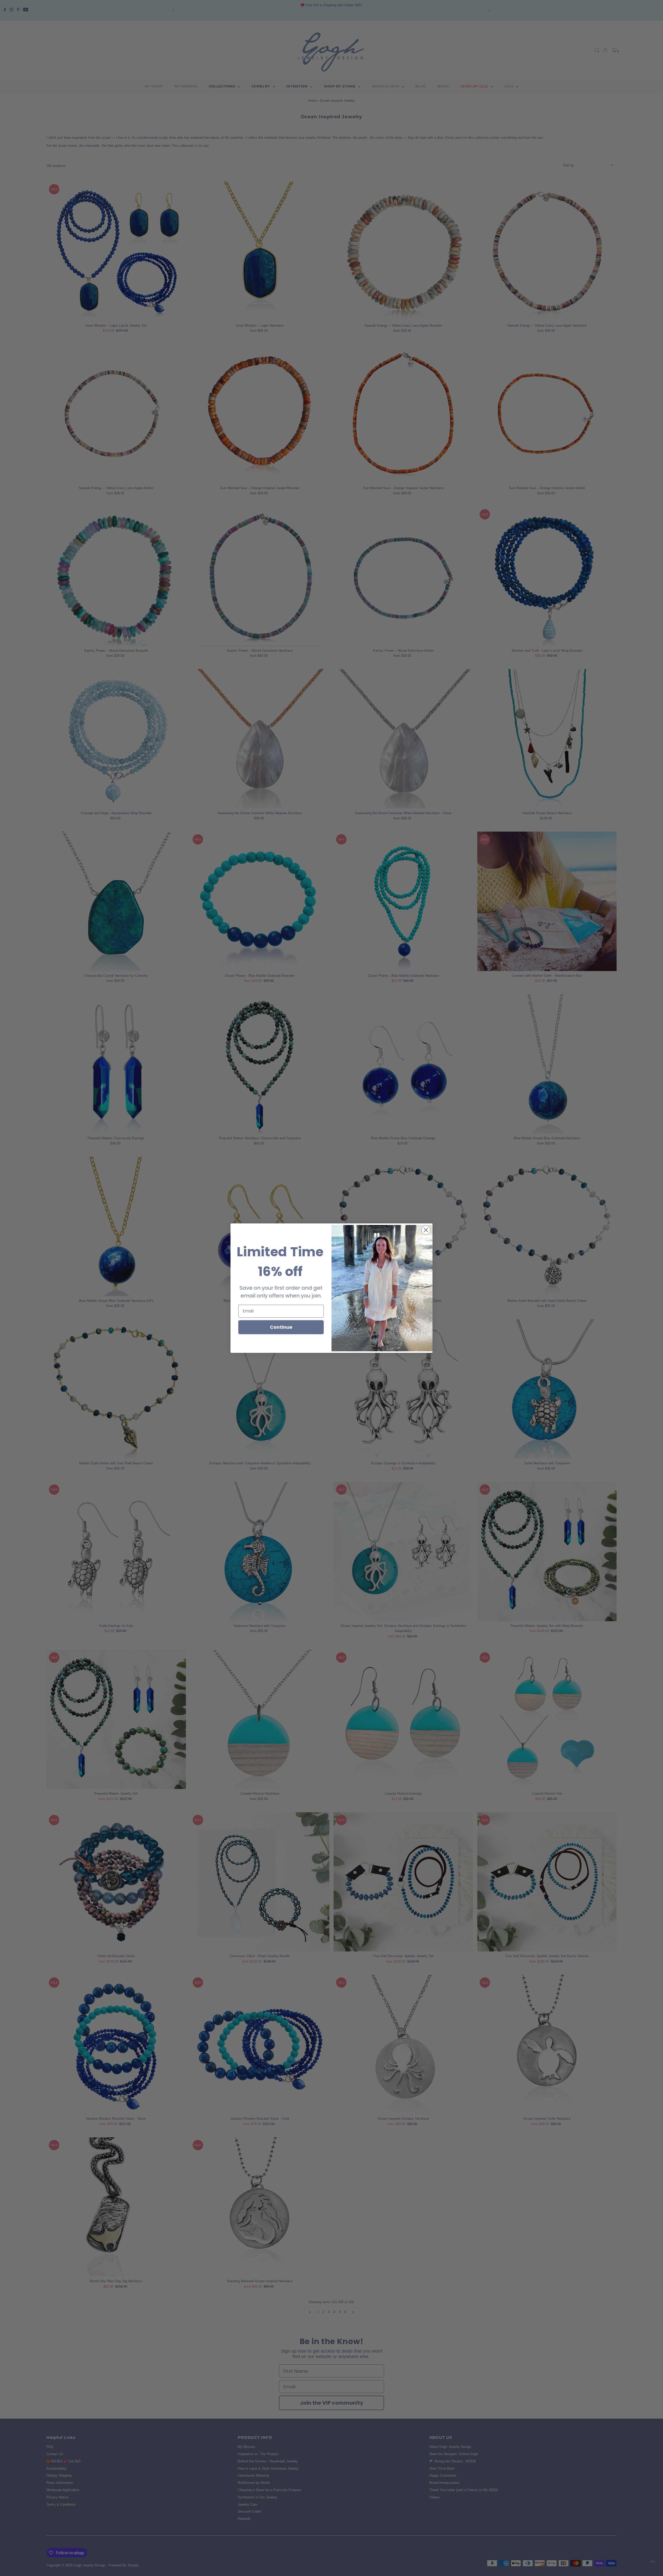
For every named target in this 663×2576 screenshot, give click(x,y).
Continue (281, 1327)
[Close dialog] (426, 1230)
